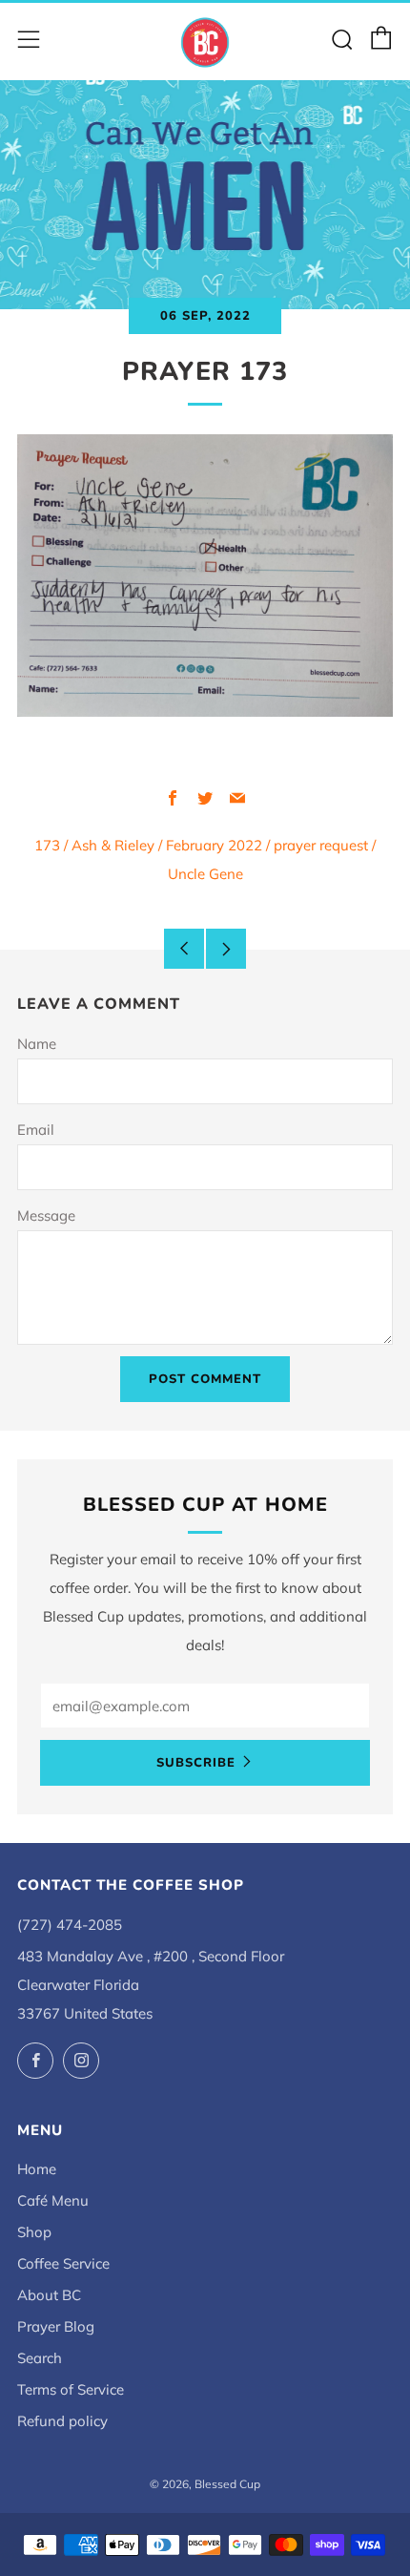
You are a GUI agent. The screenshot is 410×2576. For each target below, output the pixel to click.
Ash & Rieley (113, 845)
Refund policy (62, 2421)
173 (47, 845)
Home (37, 2169)
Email (36, 1130)
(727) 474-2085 (70, 1925)
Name (37, 1044)
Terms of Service (71, 2389)
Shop (34, 2232)
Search (40, 2358)
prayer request (321, 845)
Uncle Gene (205, 874)
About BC (49, 2295)
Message (46, 1215)
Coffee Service (63, 2263)
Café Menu (53, 2200)
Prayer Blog (56, 2326)
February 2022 (214, 845)
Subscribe (196, 1763)
